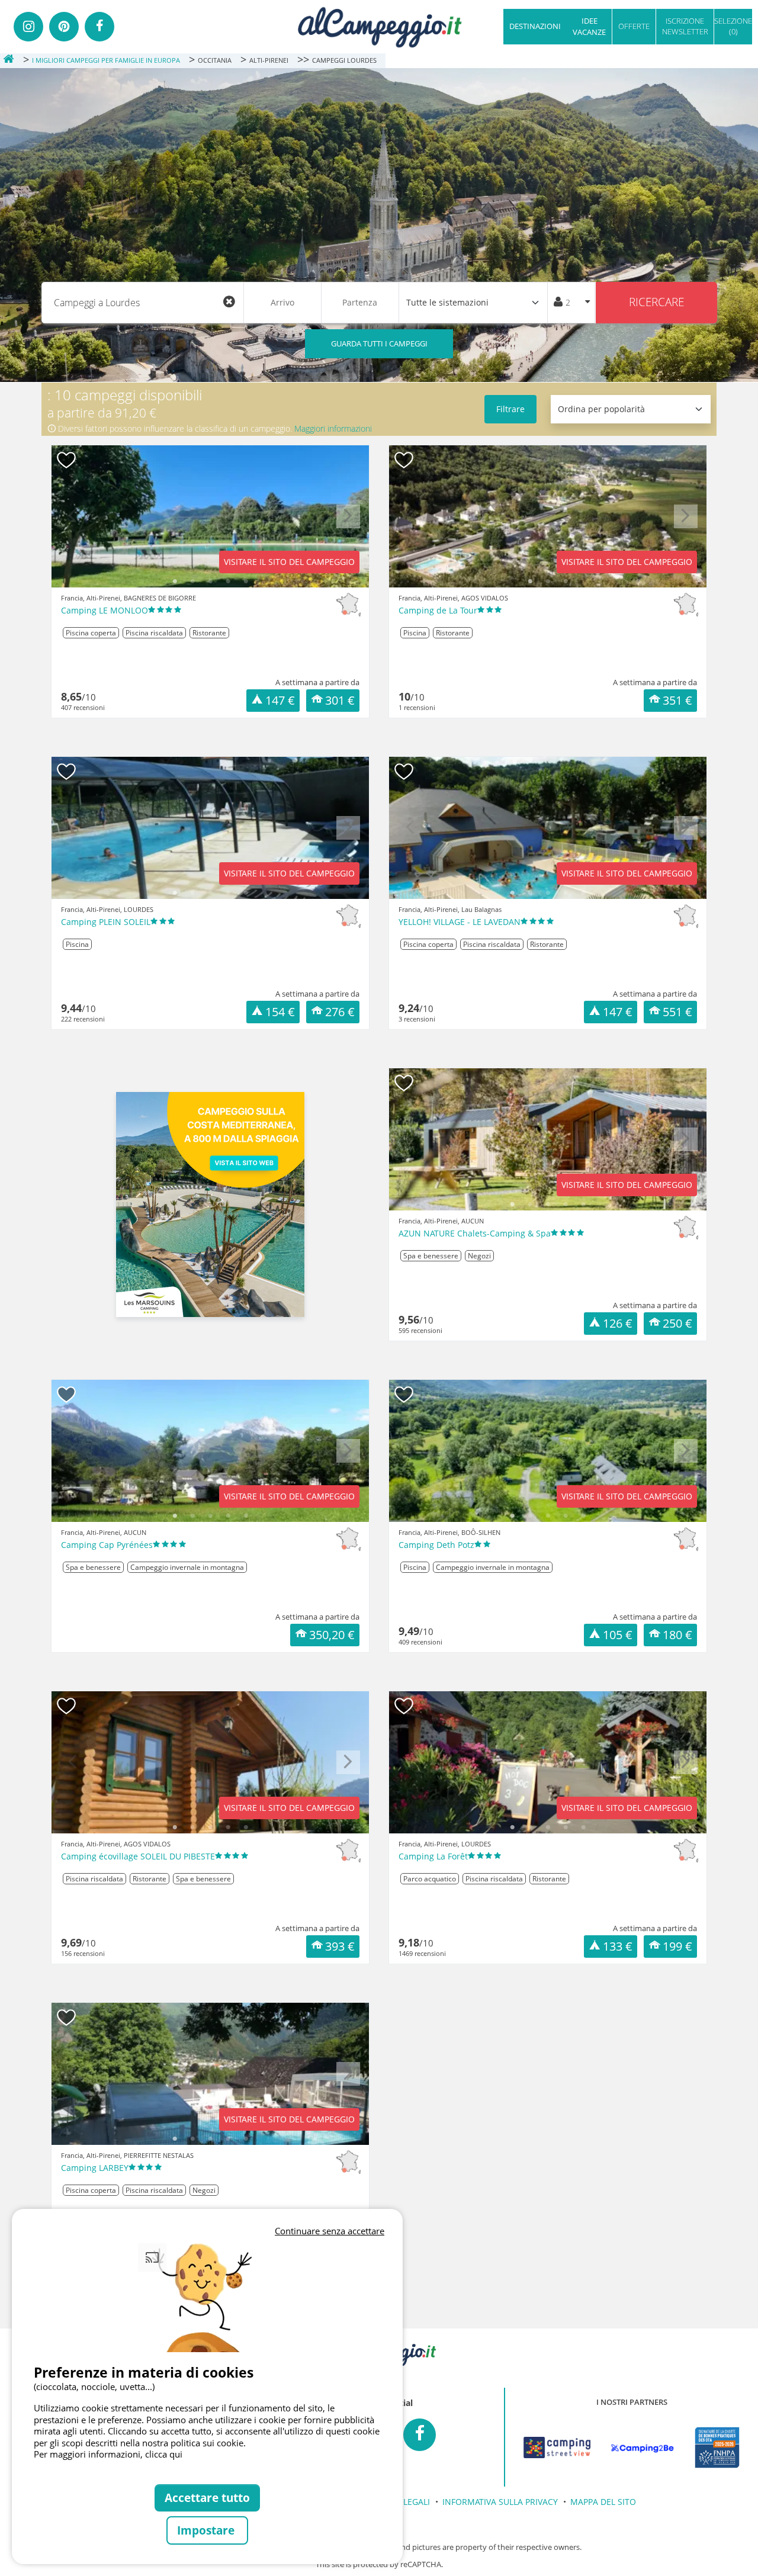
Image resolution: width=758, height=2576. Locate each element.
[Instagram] (28, 27)
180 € (677, 1635)
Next (349, 525)
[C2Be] (643, 2447)
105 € (618, 1635)
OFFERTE (634, 26)
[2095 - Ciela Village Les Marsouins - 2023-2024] (210, 1205)
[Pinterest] (64, 27)
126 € (618, 1323)
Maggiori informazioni (333, 428)
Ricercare (656, 302)
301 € (340, 700)
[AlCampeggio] (379, 26)
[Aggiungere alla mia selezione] (67, 460)
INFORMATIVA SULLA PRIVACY (500, 2502)
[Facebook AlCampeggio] (420, 2435)
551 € (677, 1012)
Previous (72, 525)
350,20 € (332, 1635)
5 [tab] (246, 582)
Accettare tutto (207, 2498)
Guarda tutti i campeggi (379, 343)
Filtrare (510, 409)
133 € (618, 1946)
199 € (677, 1946)
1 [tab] (175, 582)
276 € (340, 1012)
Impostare (207, 2530)
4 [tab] (228, 582)
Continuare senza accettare (330, 2231)
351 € (677, 700)
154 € (280, 1012)
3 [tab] (210, 582)
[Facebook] (99, 27)
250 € (677, 1323)
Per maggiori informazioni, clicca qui (108, 2454)
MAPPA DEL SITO (603, 2502)
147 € (280, 700)
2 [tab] (192, 582)
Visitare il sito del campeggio (289, 562)
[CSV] (557, 2447)
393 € (340, 1946)
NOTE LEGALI (404, 2502)
